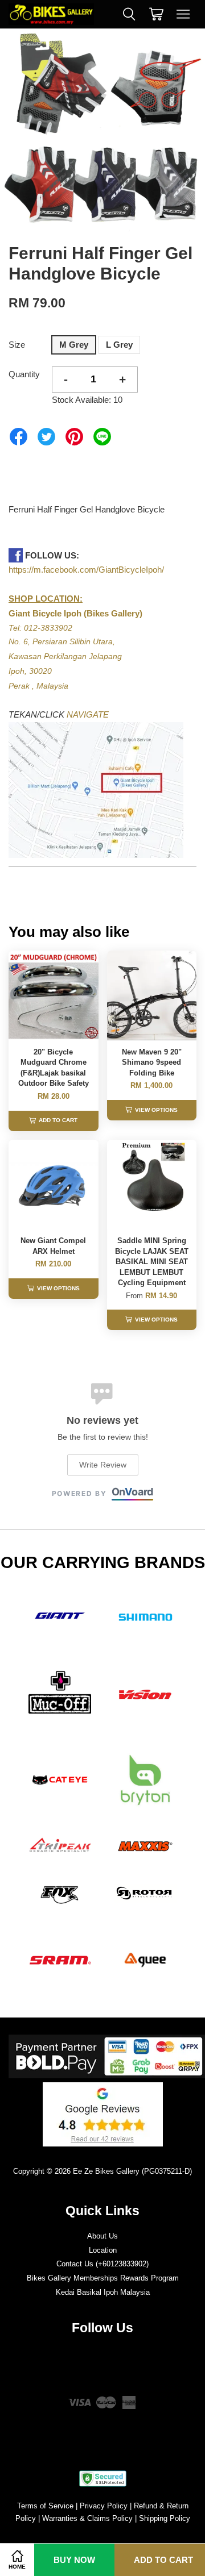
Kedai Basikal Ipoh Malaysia (103, 2292)
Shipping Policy (165, 2518)
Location (103, 2250)
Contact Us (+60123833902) (102, 2264)
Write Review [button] (103, 1465)
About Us (102, 2236)
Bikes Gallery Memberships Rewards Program (103, 2278)
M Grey (74, 345)
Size (17, 345)
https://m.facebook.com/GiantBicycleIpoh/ (86, 570)
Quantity (24, 374)
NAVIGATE (88, 714)
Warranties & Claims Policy (87, 2518)
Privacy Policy (104, 2506)
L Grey (119, 345)
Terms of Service (45, 2506)
